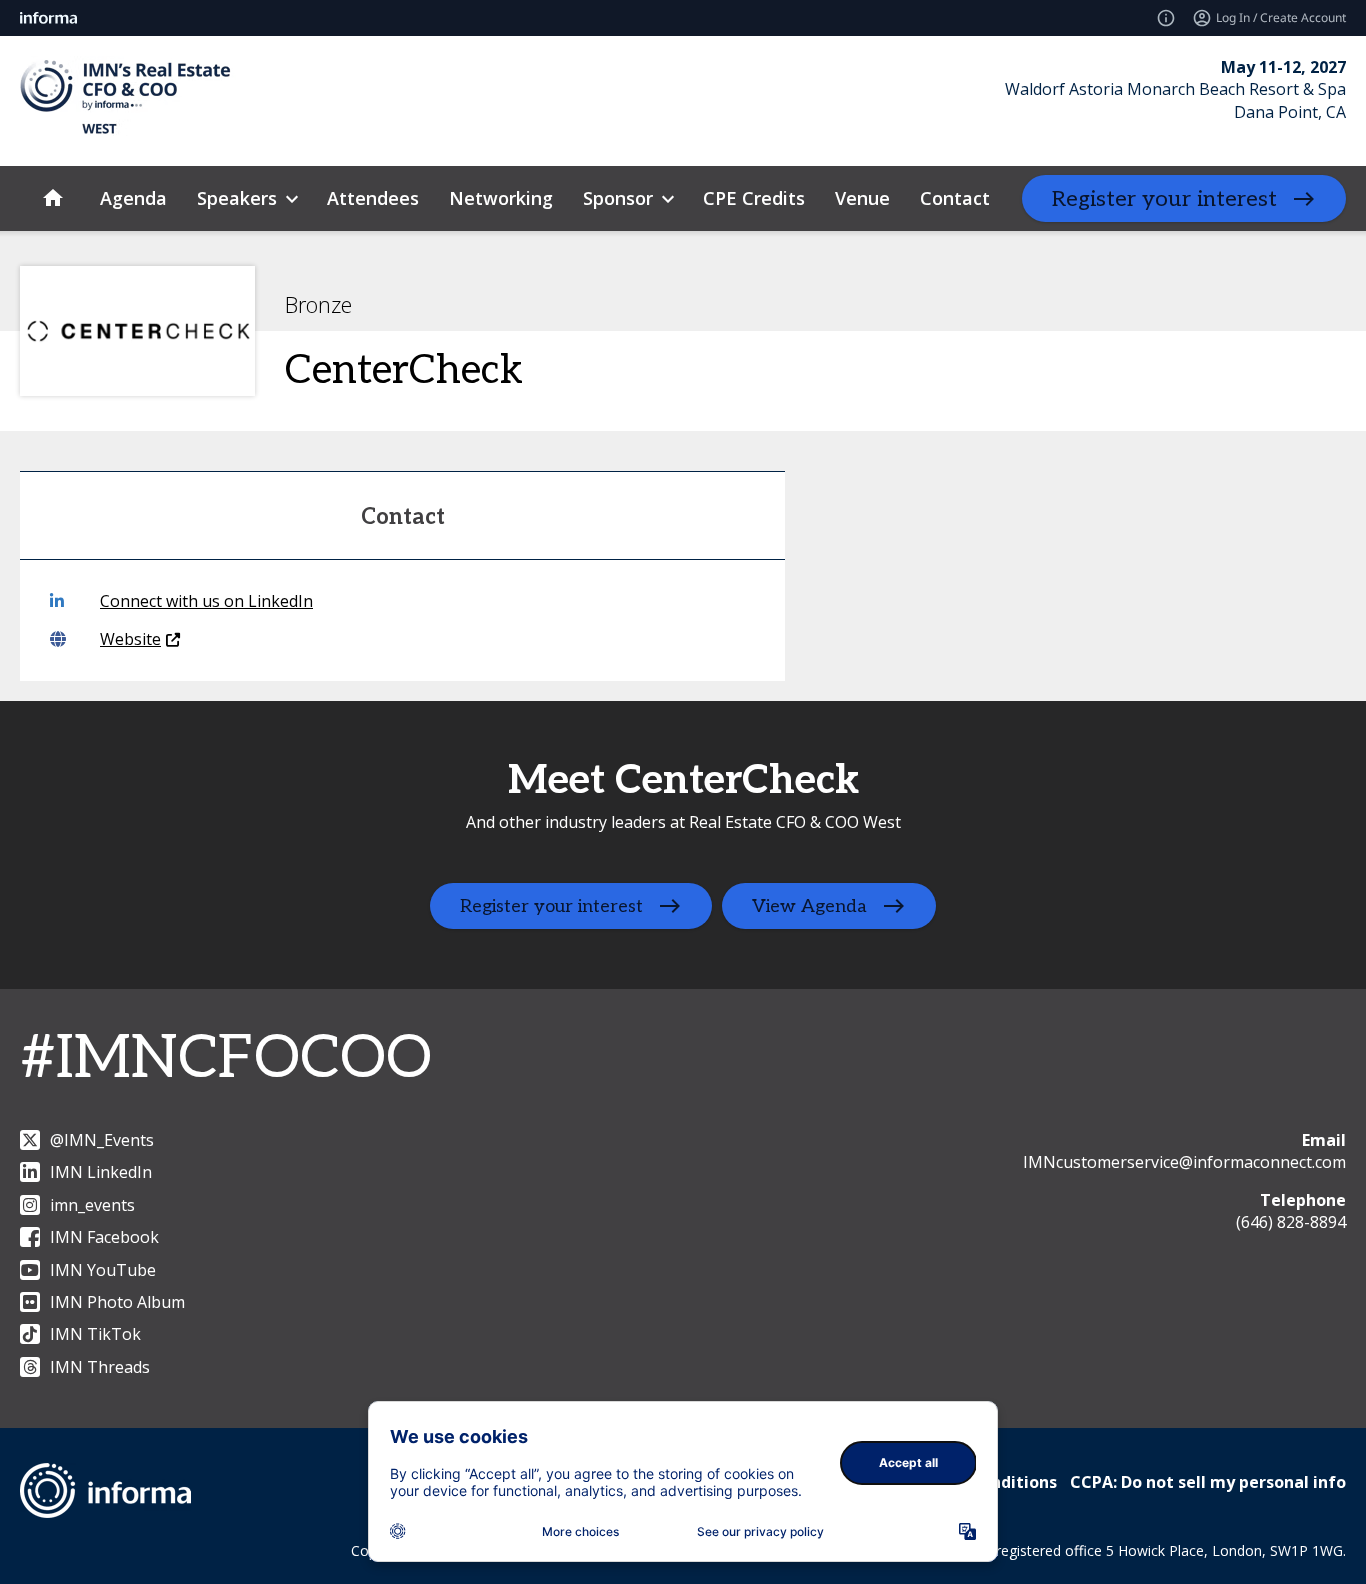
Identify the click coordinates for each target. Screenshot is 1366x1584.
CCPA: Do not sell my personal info (1208, 1482)
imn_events (92, 1205)
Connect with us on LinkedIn (206, 601)
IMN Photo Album (117, 1302)
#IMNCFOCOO (226, 1059)
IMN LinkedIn (101, 1172)
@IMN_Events (102, 1140)
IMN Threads (100, 1367)
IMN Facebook (104, 1237)
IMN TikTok (95, 1334)
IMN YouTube (103, 1270)
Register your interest (1164, 199)
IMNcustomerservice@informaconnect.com (1184, 1162)
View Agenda (809, 906)
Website (130, 639)
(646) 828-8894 (1291, 1222)
